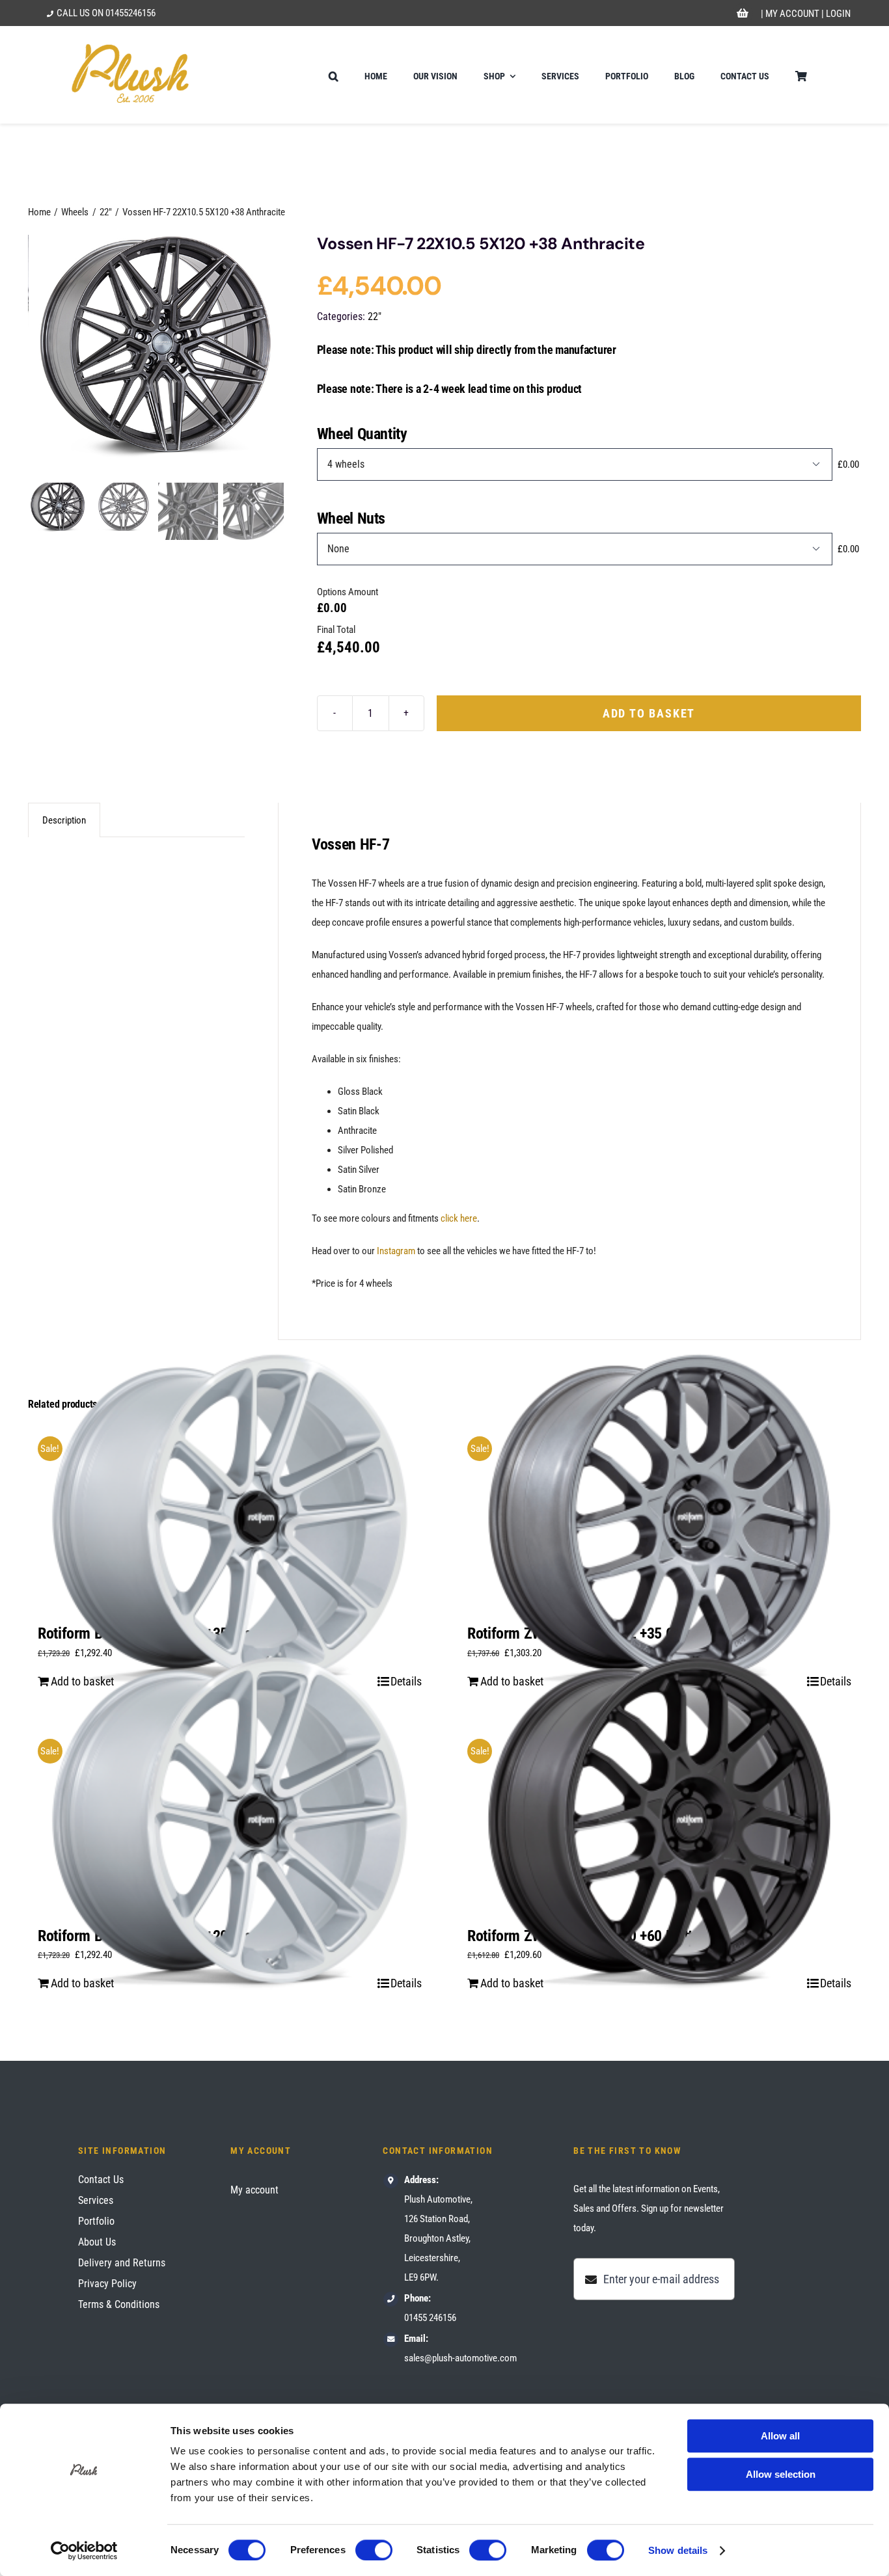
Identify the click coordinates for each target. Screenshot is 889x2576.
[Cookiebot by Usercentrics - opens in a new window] (84, 2551)
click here (459, 1218)
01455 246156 (430, 2318)
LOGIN (838, 14)
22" (375, 316)
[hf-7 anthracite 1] (157, 356)
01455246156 (130, 13)
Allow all (780, 2436)
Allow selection (781, 2474)
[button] (334, 75)
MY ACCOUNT (792, 14)
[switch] (374, 2550)
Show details (678, 2550)
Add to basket (649, 713)
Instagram (396, 1251)
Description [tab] (64, 820)
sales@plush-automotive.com (460, 2358)
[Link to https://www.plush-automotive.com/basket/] (743, 14)
